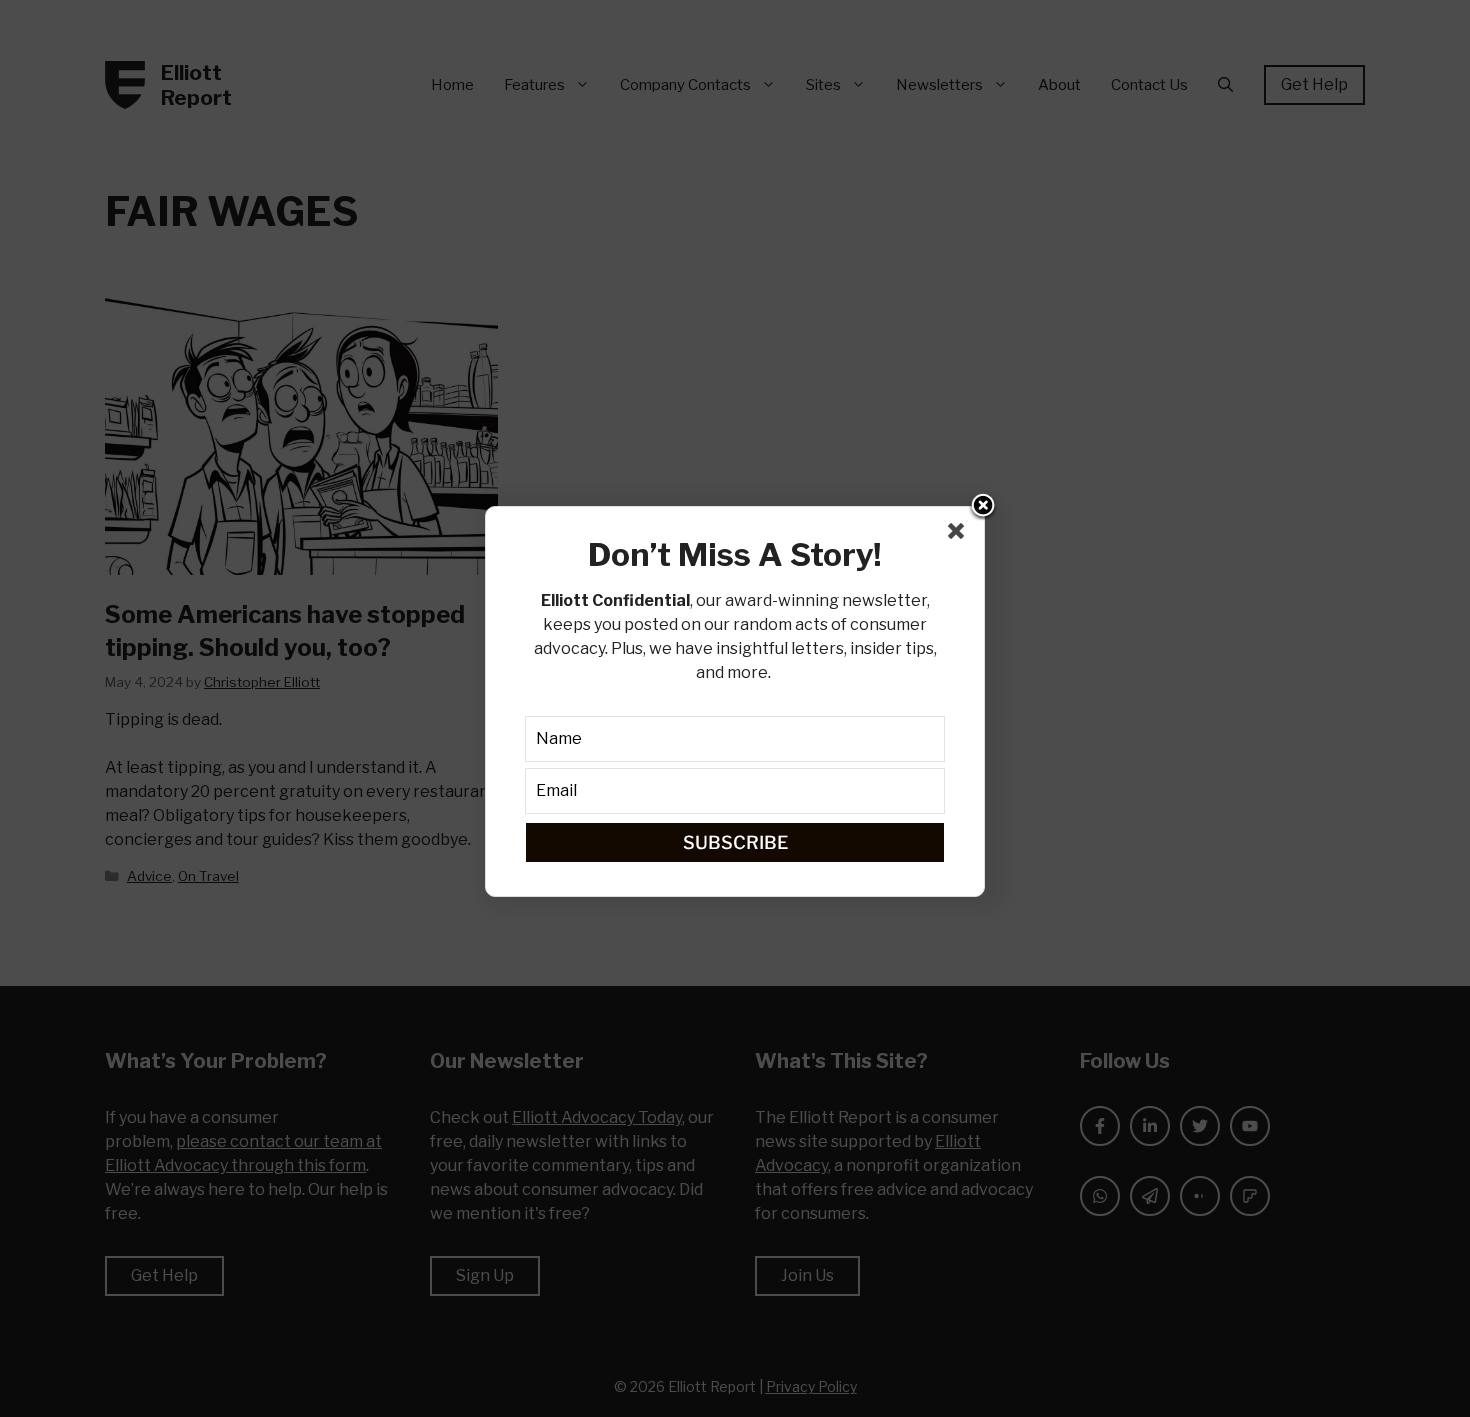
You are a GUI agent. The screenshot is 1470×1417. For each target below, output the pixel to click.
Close (983, 507)
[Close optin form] (960, 535)
